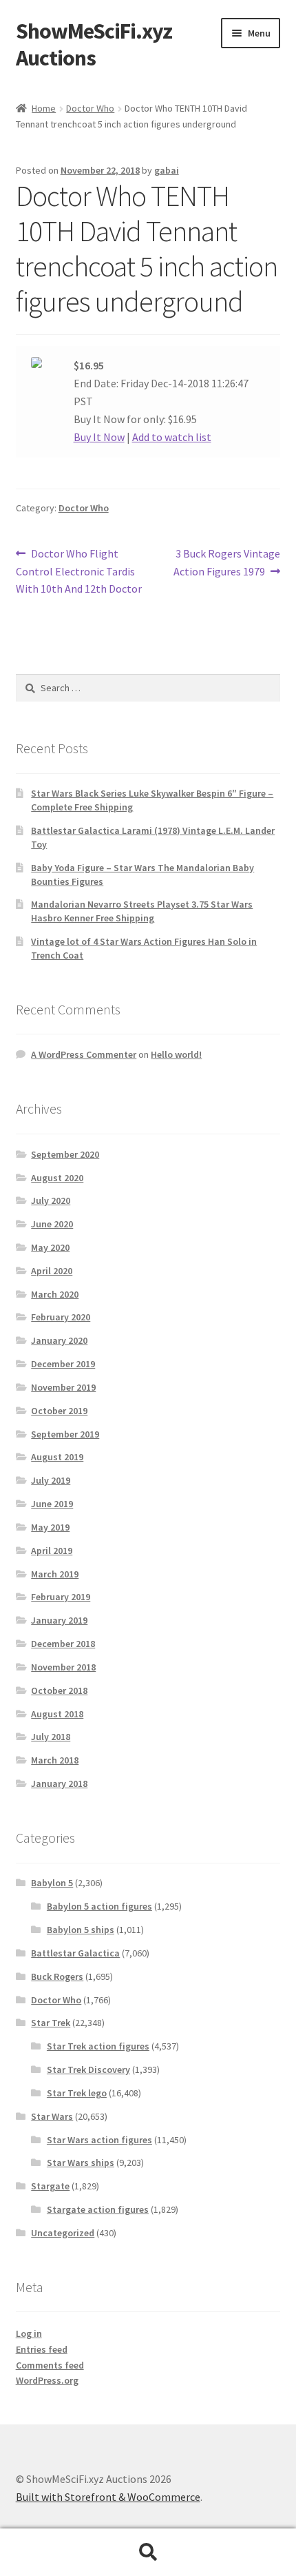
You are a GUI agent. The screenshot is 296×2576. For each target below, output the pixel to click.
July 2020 (51, 1200)
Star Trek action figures (98, 2046)
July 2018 (51, 1737)
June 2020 (52, 1224)
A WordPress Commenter (84, 1054)
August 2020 (57, 1178)
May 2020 (50, 1247)
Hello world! (176, 1054)
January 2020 (59, 1340)
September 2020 (65, 1154)
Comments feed (50, 2365)
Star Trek (51, 2023)
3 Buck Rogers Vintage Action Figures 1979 (227, 562)
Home (44, 108)
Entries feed (42, 2349)
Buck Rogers (57, 1976)
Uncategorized (63, 2233)
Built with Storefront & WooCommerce (108, 2497)
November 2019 (63, 1387)
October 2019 (59, 1411)
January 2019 (59, 1620)
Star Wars (52, 2116)
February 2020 (61, 1317)
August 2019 (57, 1457)
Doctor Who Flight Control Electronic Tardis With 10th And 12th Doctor (79, 571)
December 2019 (63, 1364)
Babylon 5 (52, 1883)
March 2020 (55, 1294)
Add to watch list (172, 437)
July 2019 (51, 1480)
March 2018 (55, 1760)
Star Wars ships (81, 2163)
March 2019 (55, 1574)
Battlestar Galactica (75, 1953)
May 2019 (50, 1527)
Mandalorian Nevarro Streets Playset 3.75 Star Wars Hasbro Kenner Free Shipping (142, 911)
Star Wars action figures (99, 2140)
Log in (29, 2333)
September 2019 (65, 1434)
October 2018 (59, 1690)
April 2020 (52, 1271)
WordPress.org (47, 2380)
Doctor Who (90, 108)
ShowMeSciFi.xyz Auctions (94, 44)
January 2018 (59, 1783)
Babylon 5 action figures (99, 1906)
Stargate (50, 2186)
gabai (167, 170)
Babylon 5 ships (81, 1930)
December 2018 (63, 1644)
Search (148, 2553)
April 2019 (52, 1551)
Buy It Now (99, 437)
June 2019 (52, 1504)
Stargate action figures (98, 2209)
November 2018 (63, 1667)
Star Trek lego (77, 2093)
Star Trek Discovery (88, 2069)
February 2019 (61, 1597)
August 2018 (57, 1714)
